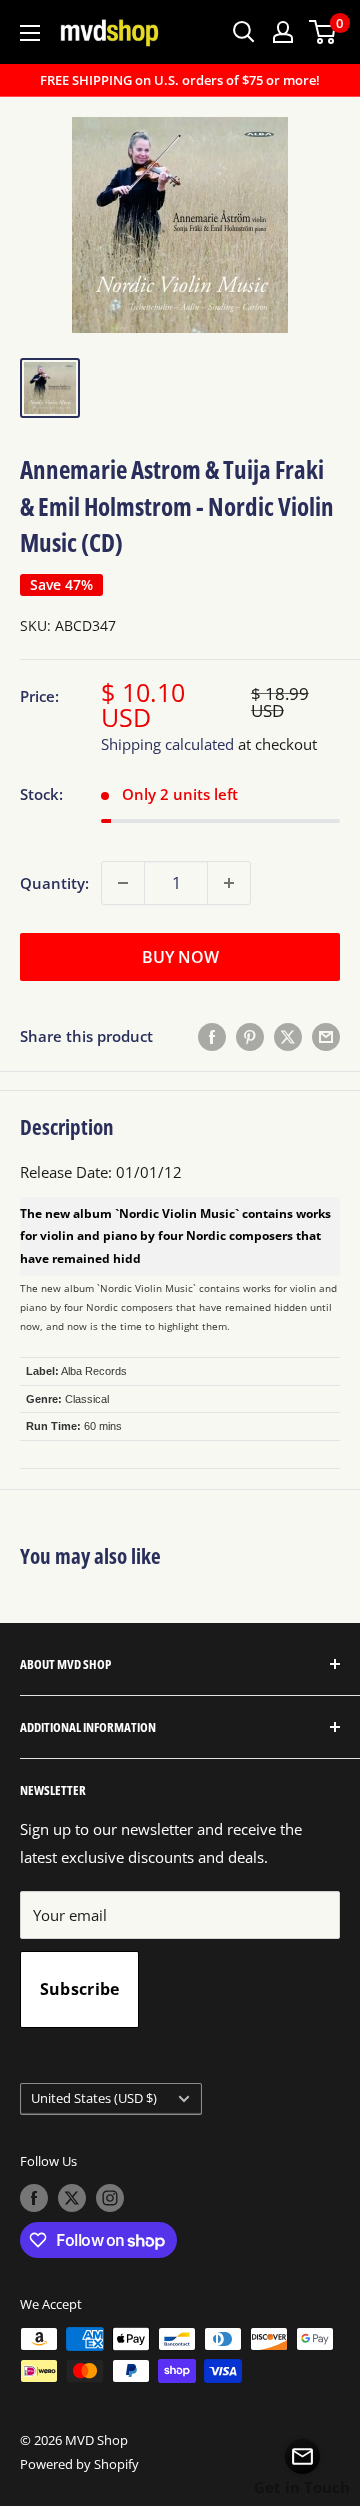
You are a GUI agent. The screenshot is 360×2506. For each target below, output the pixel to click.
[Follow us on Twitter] (72, 2198)
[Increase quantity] (229, 883)
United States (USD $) (94, 2098)
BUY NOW (180, 957)
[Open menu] (30, 33)
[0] (323, 32)
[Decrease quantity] (123, 883)
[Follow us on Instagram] (110, 2198)
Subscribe (80, 1989)
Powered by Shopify (79, 2464)
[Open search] (244, 32)
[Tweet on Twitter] (288, 1036)
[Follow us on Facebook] (34, 2198)
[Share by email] (326, 1036)
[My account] (283, 32)
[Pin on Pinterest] (250, 1036)
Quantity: (54, 883)
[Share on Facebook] (212, 1036)
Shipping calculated (167, 744)
